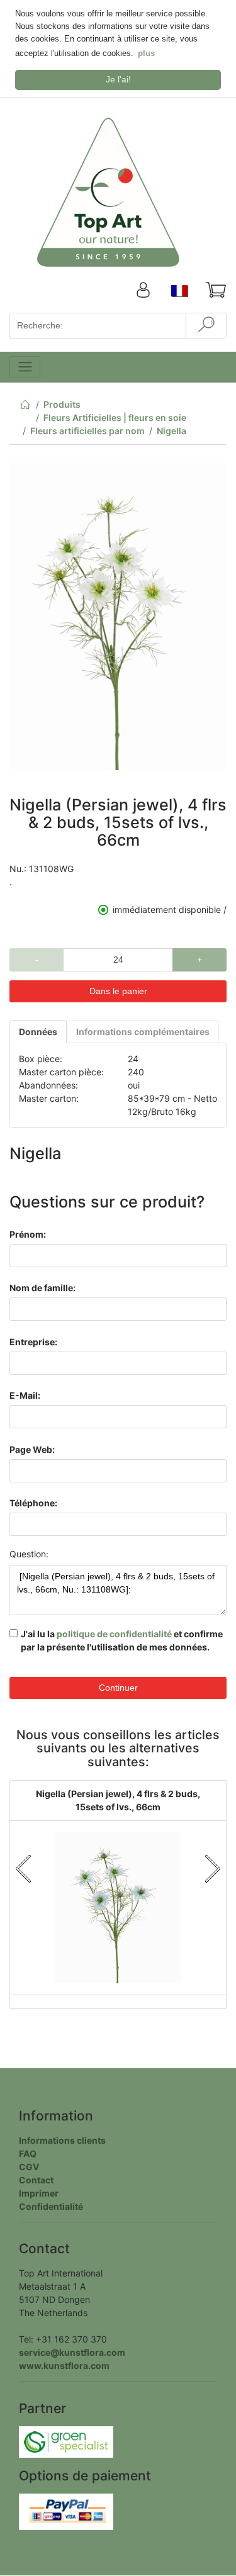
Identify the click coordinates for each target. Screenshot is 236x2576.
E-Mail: (25, 1395)
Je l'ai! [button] (118, 79)
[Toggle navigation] (25, 367)
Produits (62, 404)
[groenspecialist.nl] (66, 2441)
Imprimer (39, 2193)
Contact (36, 2180)
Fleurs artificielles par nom (87, 431)
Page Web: (32, 1449)
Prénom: (28, 1234)
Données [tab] (38, 1032)
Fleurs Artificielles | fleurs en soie (115, 417)
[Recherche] (206, 326)
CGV (29, 2167)
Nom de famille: (42, 1288)
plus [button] (146, 53)
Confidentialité (51, 2206)
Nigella (171, 431)
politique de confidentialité (114, 1634)
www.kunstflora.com (64, 2366)
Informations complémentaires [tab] (143, 1032)
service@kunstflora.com (72, 2352)
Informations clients (62, 2140)
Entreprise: (33, 1342)
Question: (29, 1554)
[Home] (25, 407)
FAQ (28, 2153)
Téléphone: (33, 1503)
